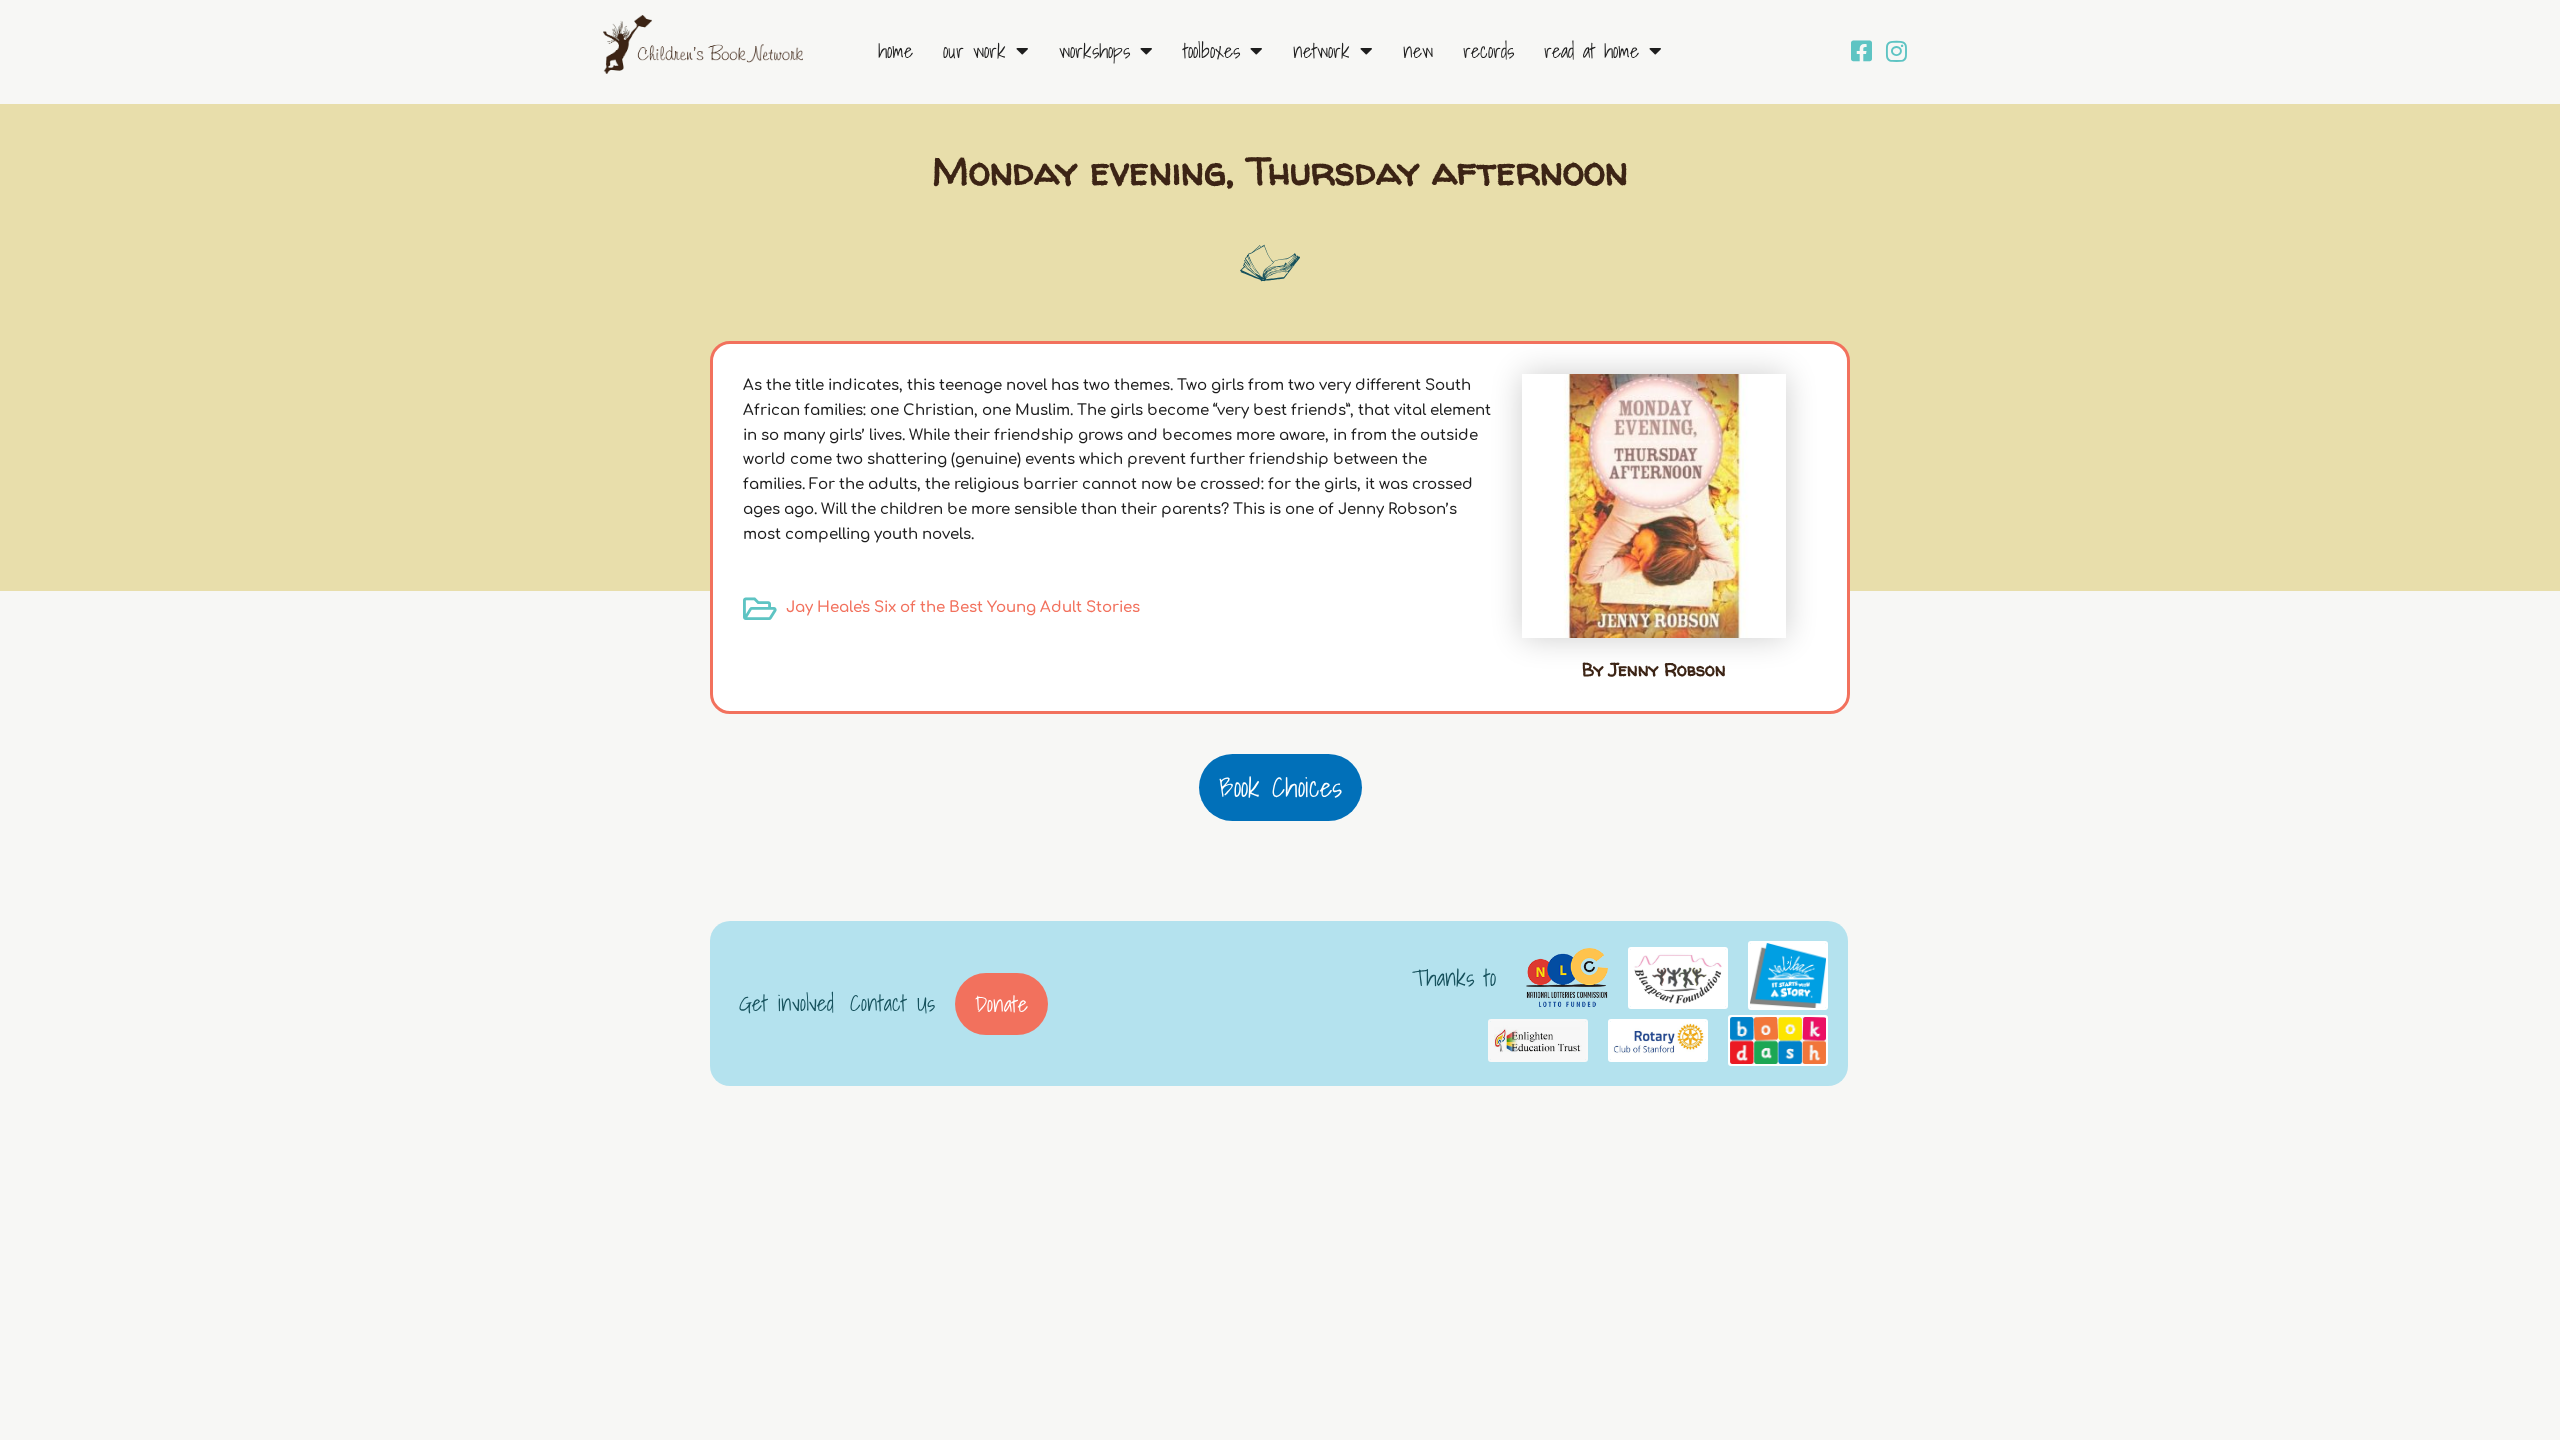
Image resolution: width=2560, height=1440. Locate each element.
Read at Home (1591, 51)
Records (1488, 51)
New (1418, 51)
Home (895, 51)
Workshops (1094, 51)
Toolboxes (1211, 51)
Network (1321, 51)
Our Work (974, 51)
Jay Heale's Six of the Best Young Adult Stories (963, 607)
